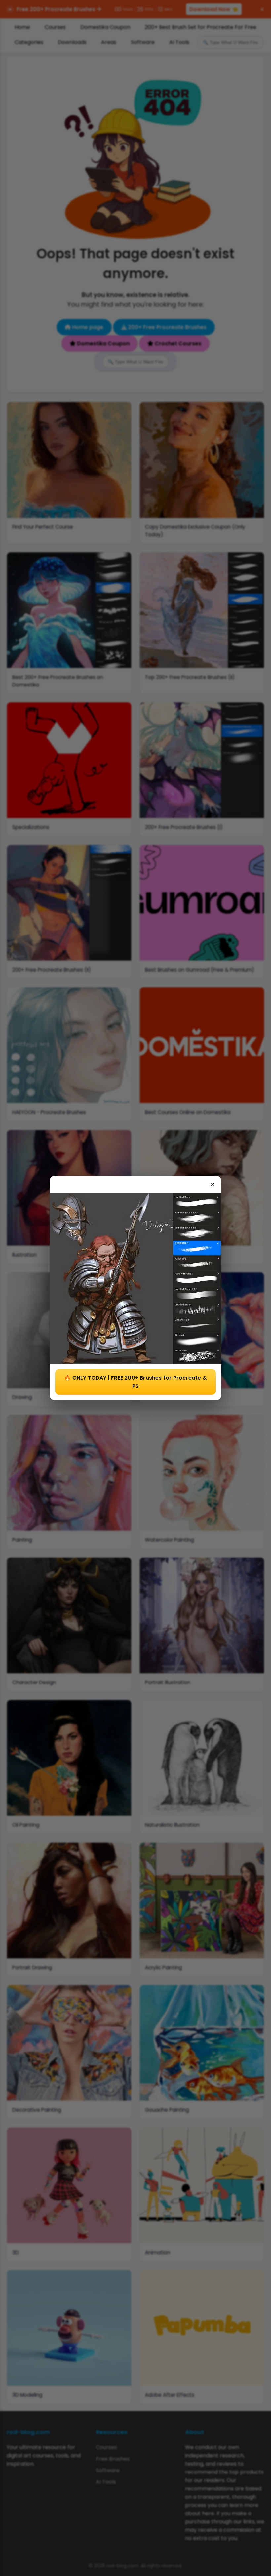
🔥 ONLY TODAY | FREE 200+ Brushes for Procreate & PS (135, 1382)
